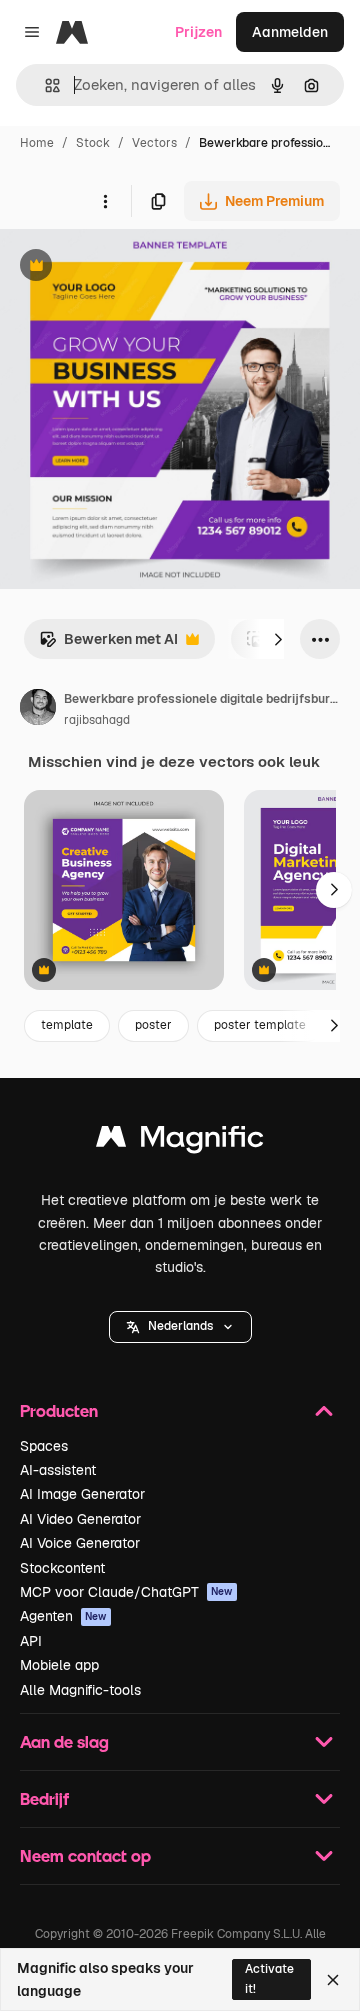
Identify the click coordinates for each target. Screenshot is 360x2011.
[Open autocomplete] (44, 85)
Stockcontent (62, 1568)
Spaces (44, 1446)
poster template (260, 1025)
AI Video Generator (80, 1519)
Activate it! (269, 1978)
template (67, 1025)
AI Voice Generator (80, 1543)
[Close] (333, 1980)
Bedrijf (44, 1798)
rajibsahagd (97, 720)
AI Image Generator (82, 1494)
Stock (93, 143)
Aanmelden (290, 32)
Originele (131, 267)
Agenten (63, 1616)
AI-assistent (58, 1470)
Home (37, 143)
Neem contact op (85, 1855)
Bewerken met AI (108, 644)
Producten (59, 1410)
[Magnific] (180, 1141)
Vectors (154, 143)
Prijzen (198, 32)
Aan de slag (64, 1741)
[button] (180, 1327)
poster (153, 1025)
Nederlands (180, 1326)
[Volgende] (278, 639)
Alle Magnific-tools (80, 1690)
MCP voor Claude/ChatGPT (126, 1592)
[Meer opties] (105, 201)
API (31, 1641)
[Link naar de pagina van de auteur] (38, 710)
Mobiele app (59, 1665)
